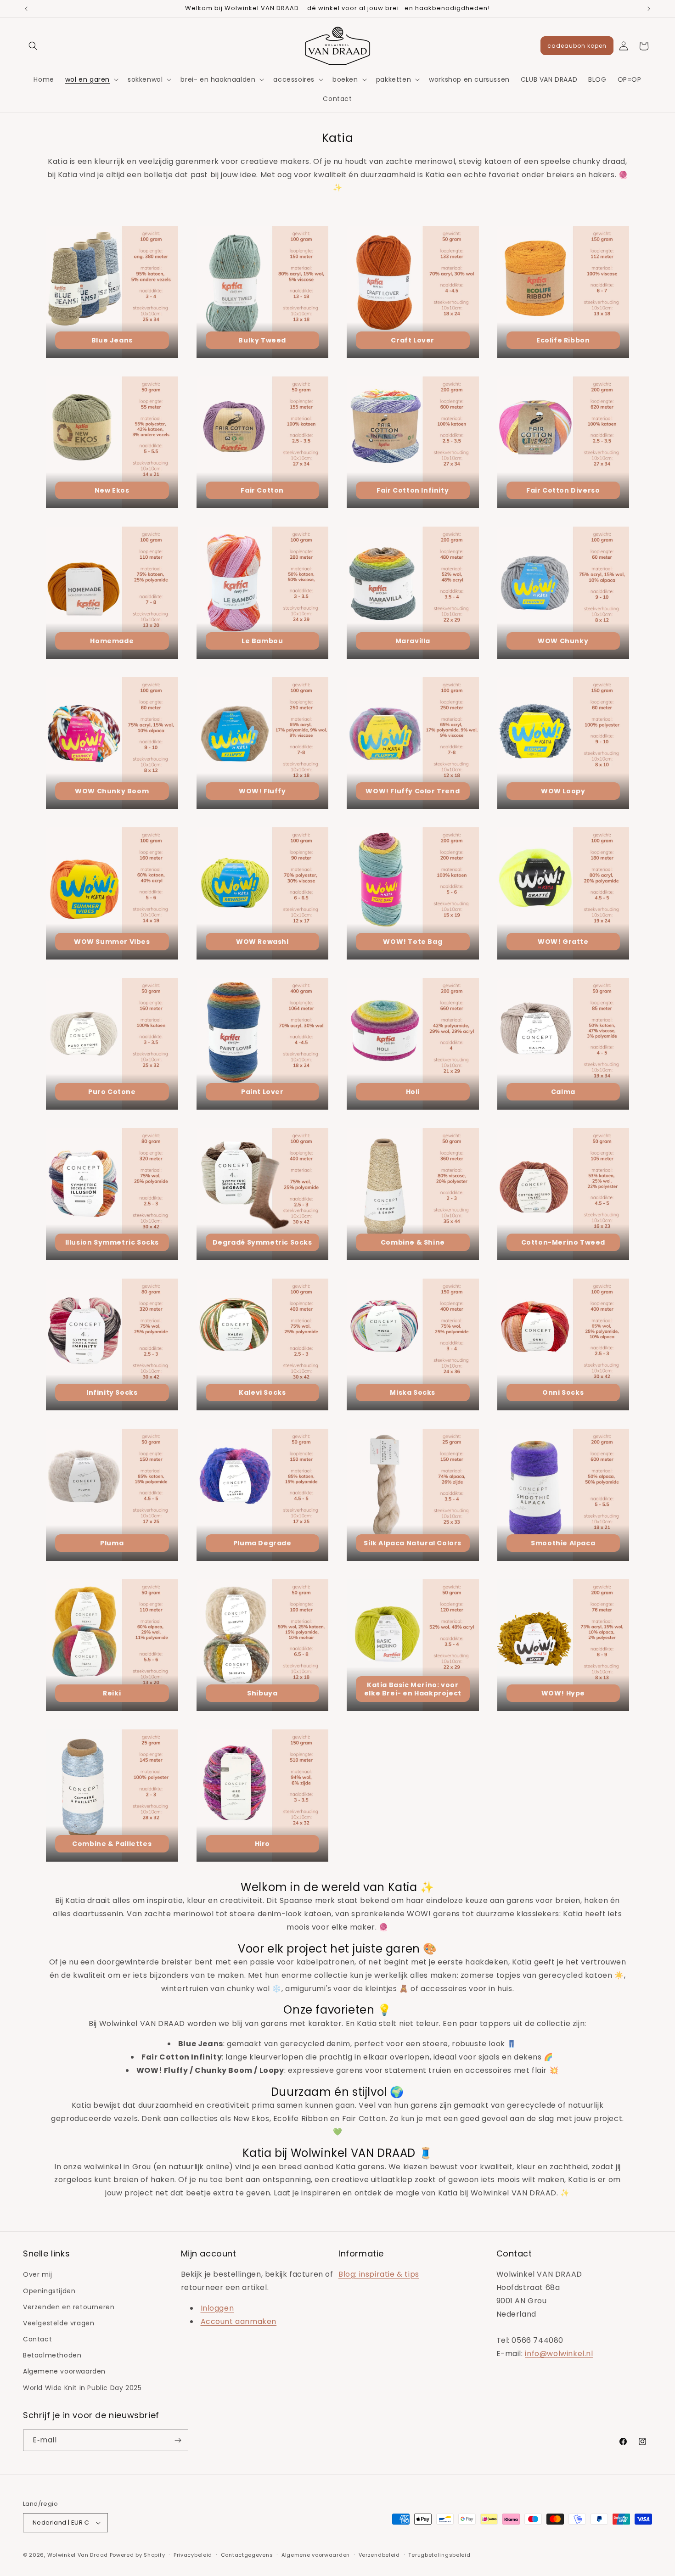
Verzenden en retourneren (69, 2307)
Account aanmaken (239, 2321)
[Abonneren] (178, 2440)
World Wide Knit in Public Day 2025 (82, 2388)
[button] (33, 46)
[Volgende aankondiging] (649, 9)
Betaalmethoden (52, 2355)
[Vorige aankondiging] (26, 9)
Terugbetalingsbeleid (439, 2554)
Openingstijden (49, 2290)
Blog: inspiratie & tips (379, 2274)
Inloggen (217, 2308)
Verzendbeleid (379, 2554)
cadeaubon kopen (577, 46)
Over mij (38, 2274)
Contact (37, 2339)
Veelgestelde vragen (59, 2323)
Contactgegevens (247, 2554)
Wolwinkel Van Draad (78, 2555)
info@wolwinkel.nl (559, 2354)
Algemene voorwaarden (64, 2371)
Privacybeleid (193, 2554)
